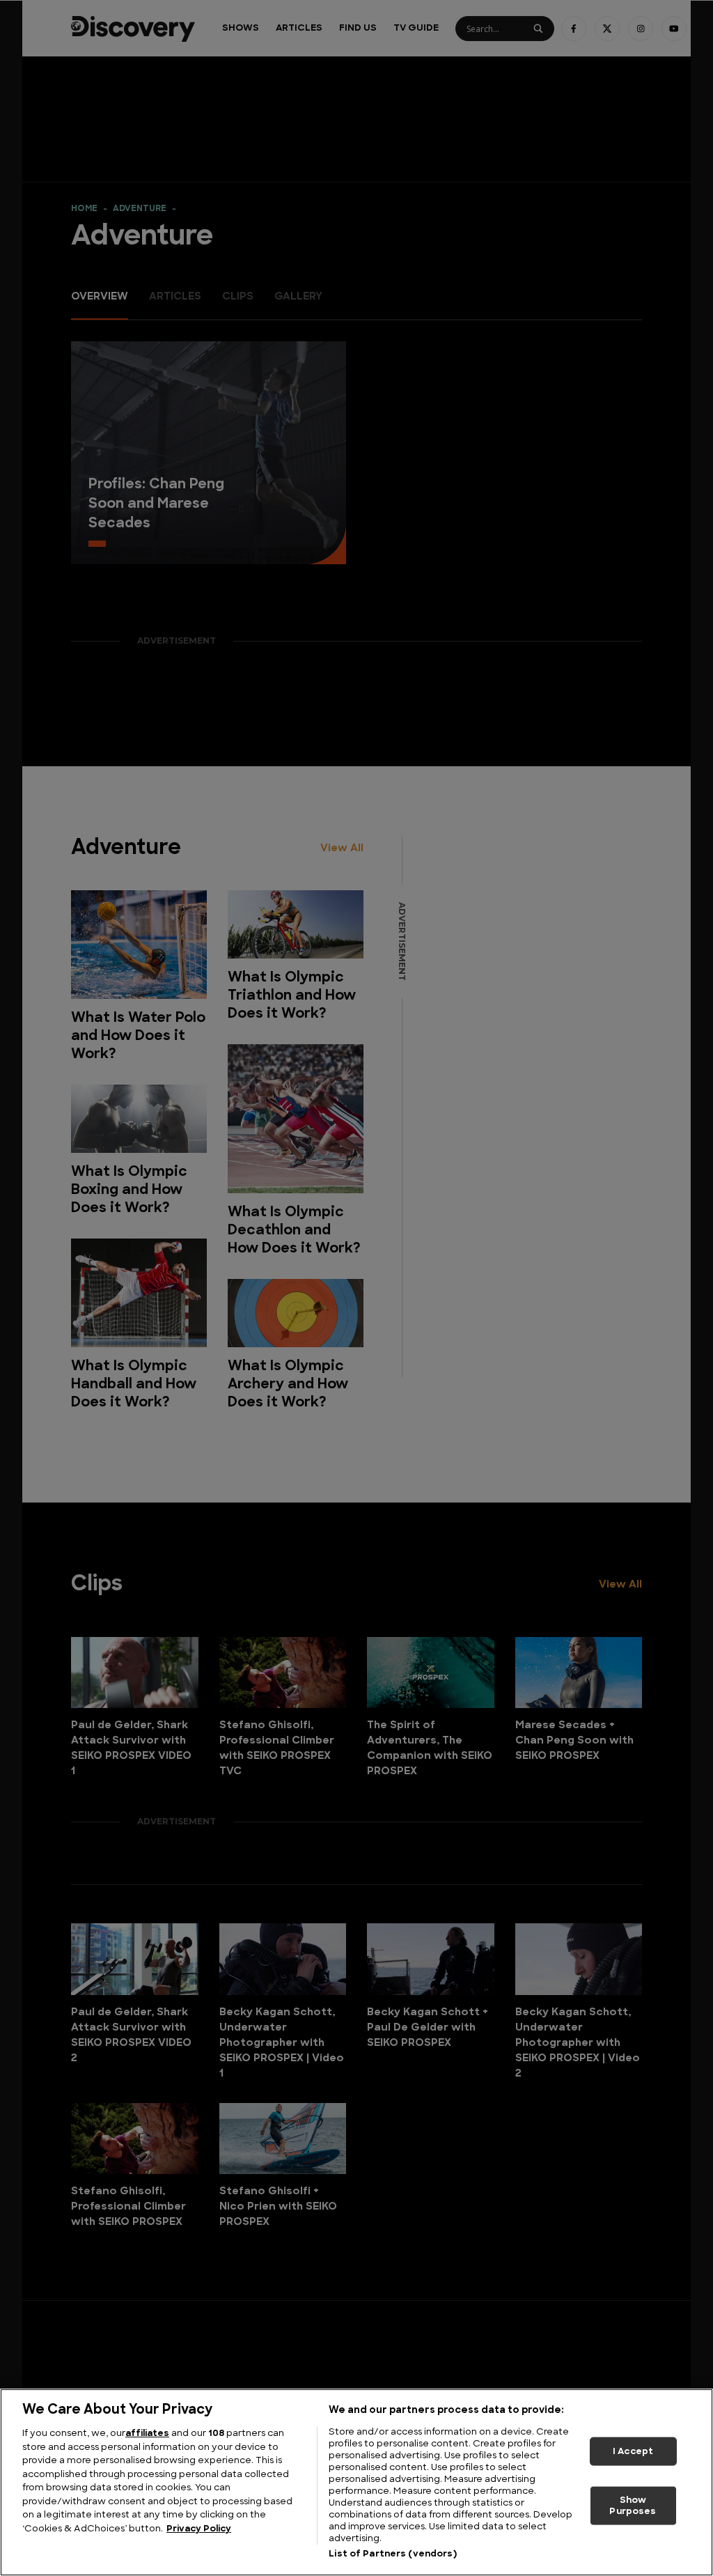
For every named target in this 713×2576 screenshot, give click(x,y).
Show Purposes (633, 2506)
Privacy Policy (199, 2529)
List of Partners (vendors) (392, 2554)
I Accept (633, 2451)
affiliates (147, 2434)
